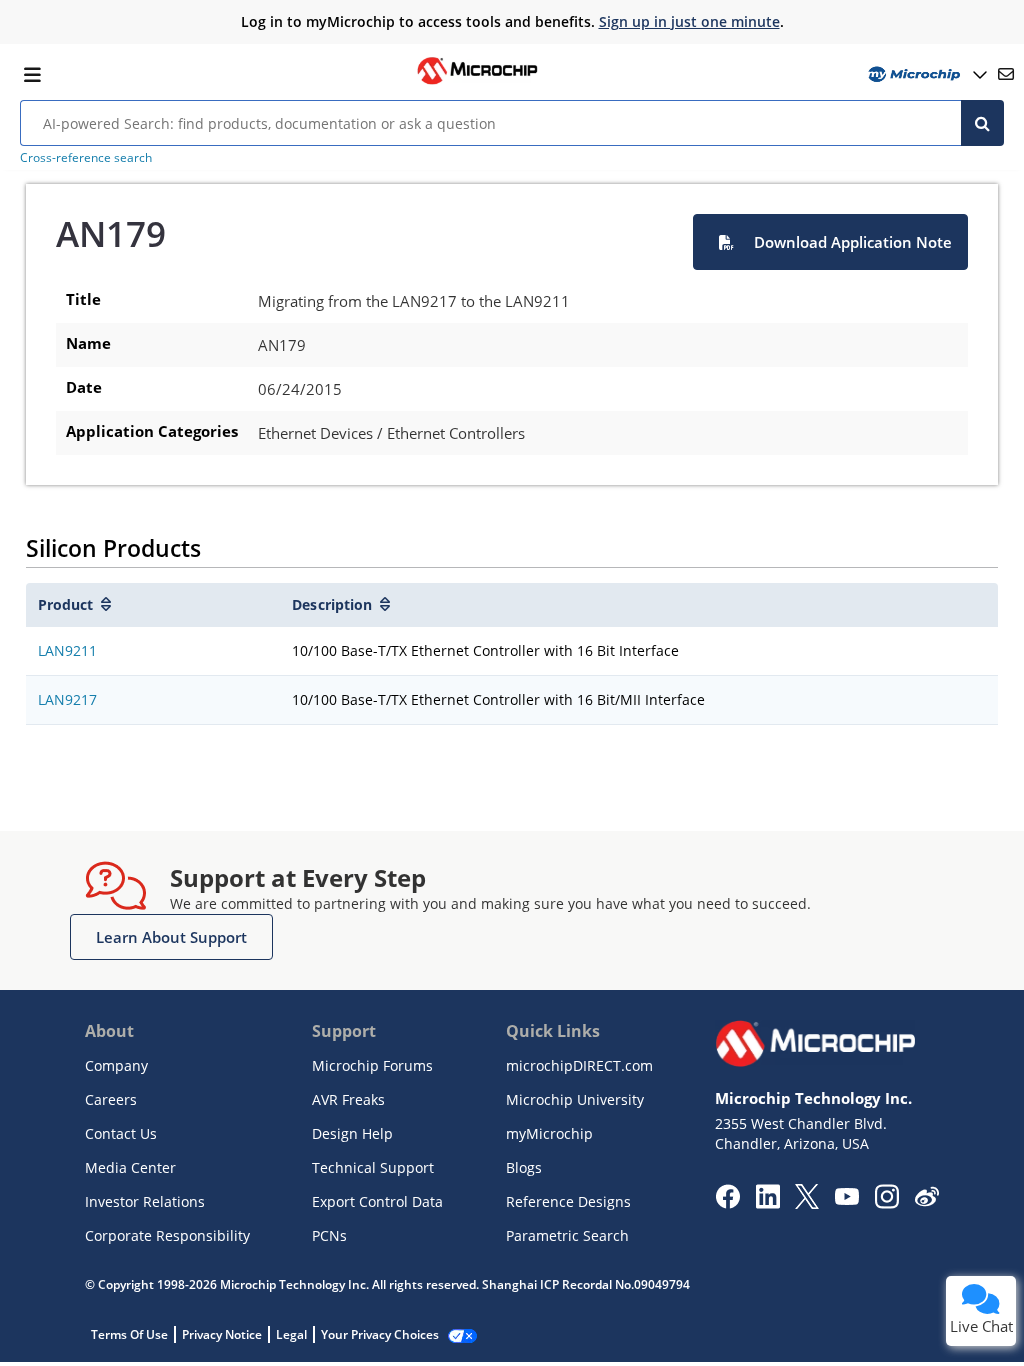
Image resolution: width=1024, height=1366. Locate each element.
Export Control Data (377, 1201)
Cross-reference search (86, 157)
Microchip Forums (372, 1065)
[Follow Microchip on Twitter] (807, 1203)
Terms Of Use (129, 1334)
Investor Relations (145, 1201)
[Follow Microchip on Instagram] (886, 1203)
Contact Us (121, 1133)
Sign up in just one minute (689, 21)
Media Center (130, 1167)
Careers (111, 1099)
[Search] (982, 123)
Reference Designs (568, 1201)
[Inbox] (1006, 74)
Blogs (524, 1167)
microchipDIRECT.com (579, 1065)
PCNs (329, 1235)
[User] (925, 74)
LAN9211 (67, 650)
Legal (291, 1334)
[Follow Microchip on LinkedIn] (767, 1203)
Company (116, 1065)
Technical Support (373, 1167)
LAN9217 (67, 699)
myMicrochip (549, 1133)
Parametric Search (567, 1235)
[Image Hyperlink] (477, 82)
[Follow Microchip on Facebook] (727, 1203)
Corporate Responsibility (167, 1235)
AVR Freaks (348, 1099)
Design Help (352, 1133)
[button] (830, 242)
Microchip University (575, 1099)
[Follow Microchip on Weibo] (926, 1201)
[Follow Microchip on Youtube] (846, 1199)
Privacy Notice (222, 1334)
